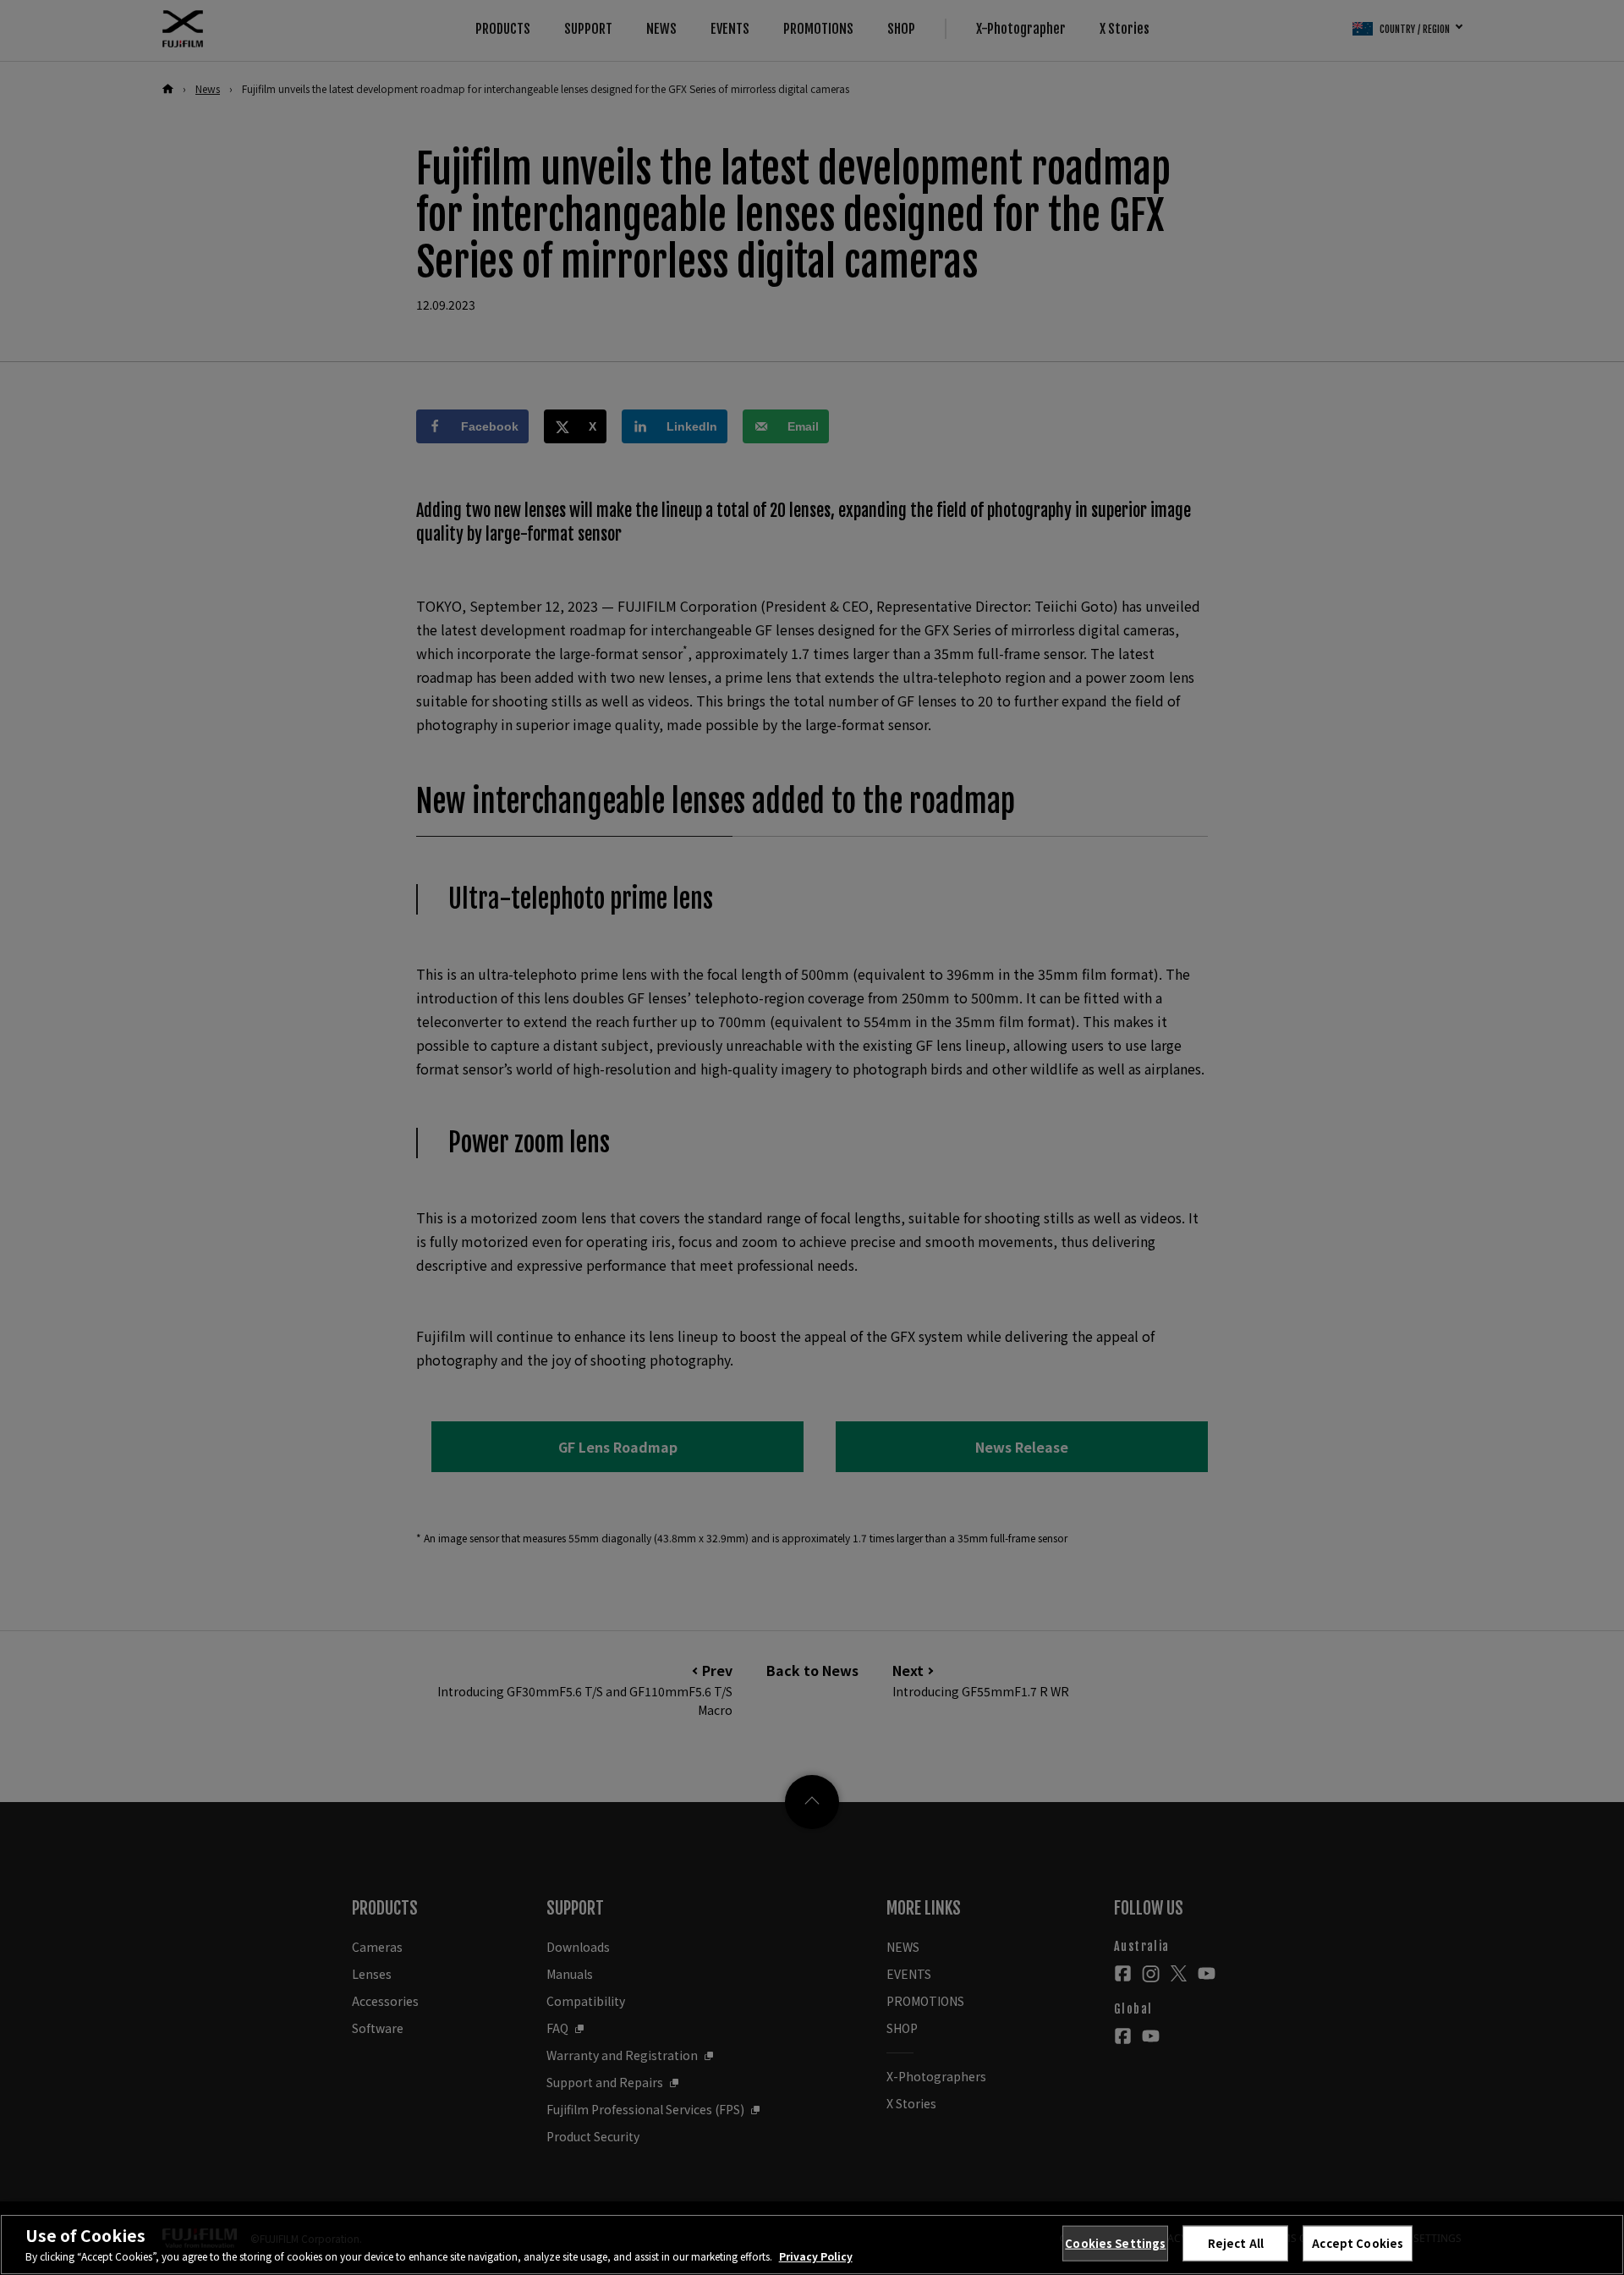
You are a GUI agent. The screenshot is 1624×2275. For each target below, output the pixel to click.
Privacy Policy (816, 2256)
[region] (812, 2245)
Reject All (1236, 2243)
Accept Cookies (1358, 2243)
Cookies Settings (1115, 2243)
